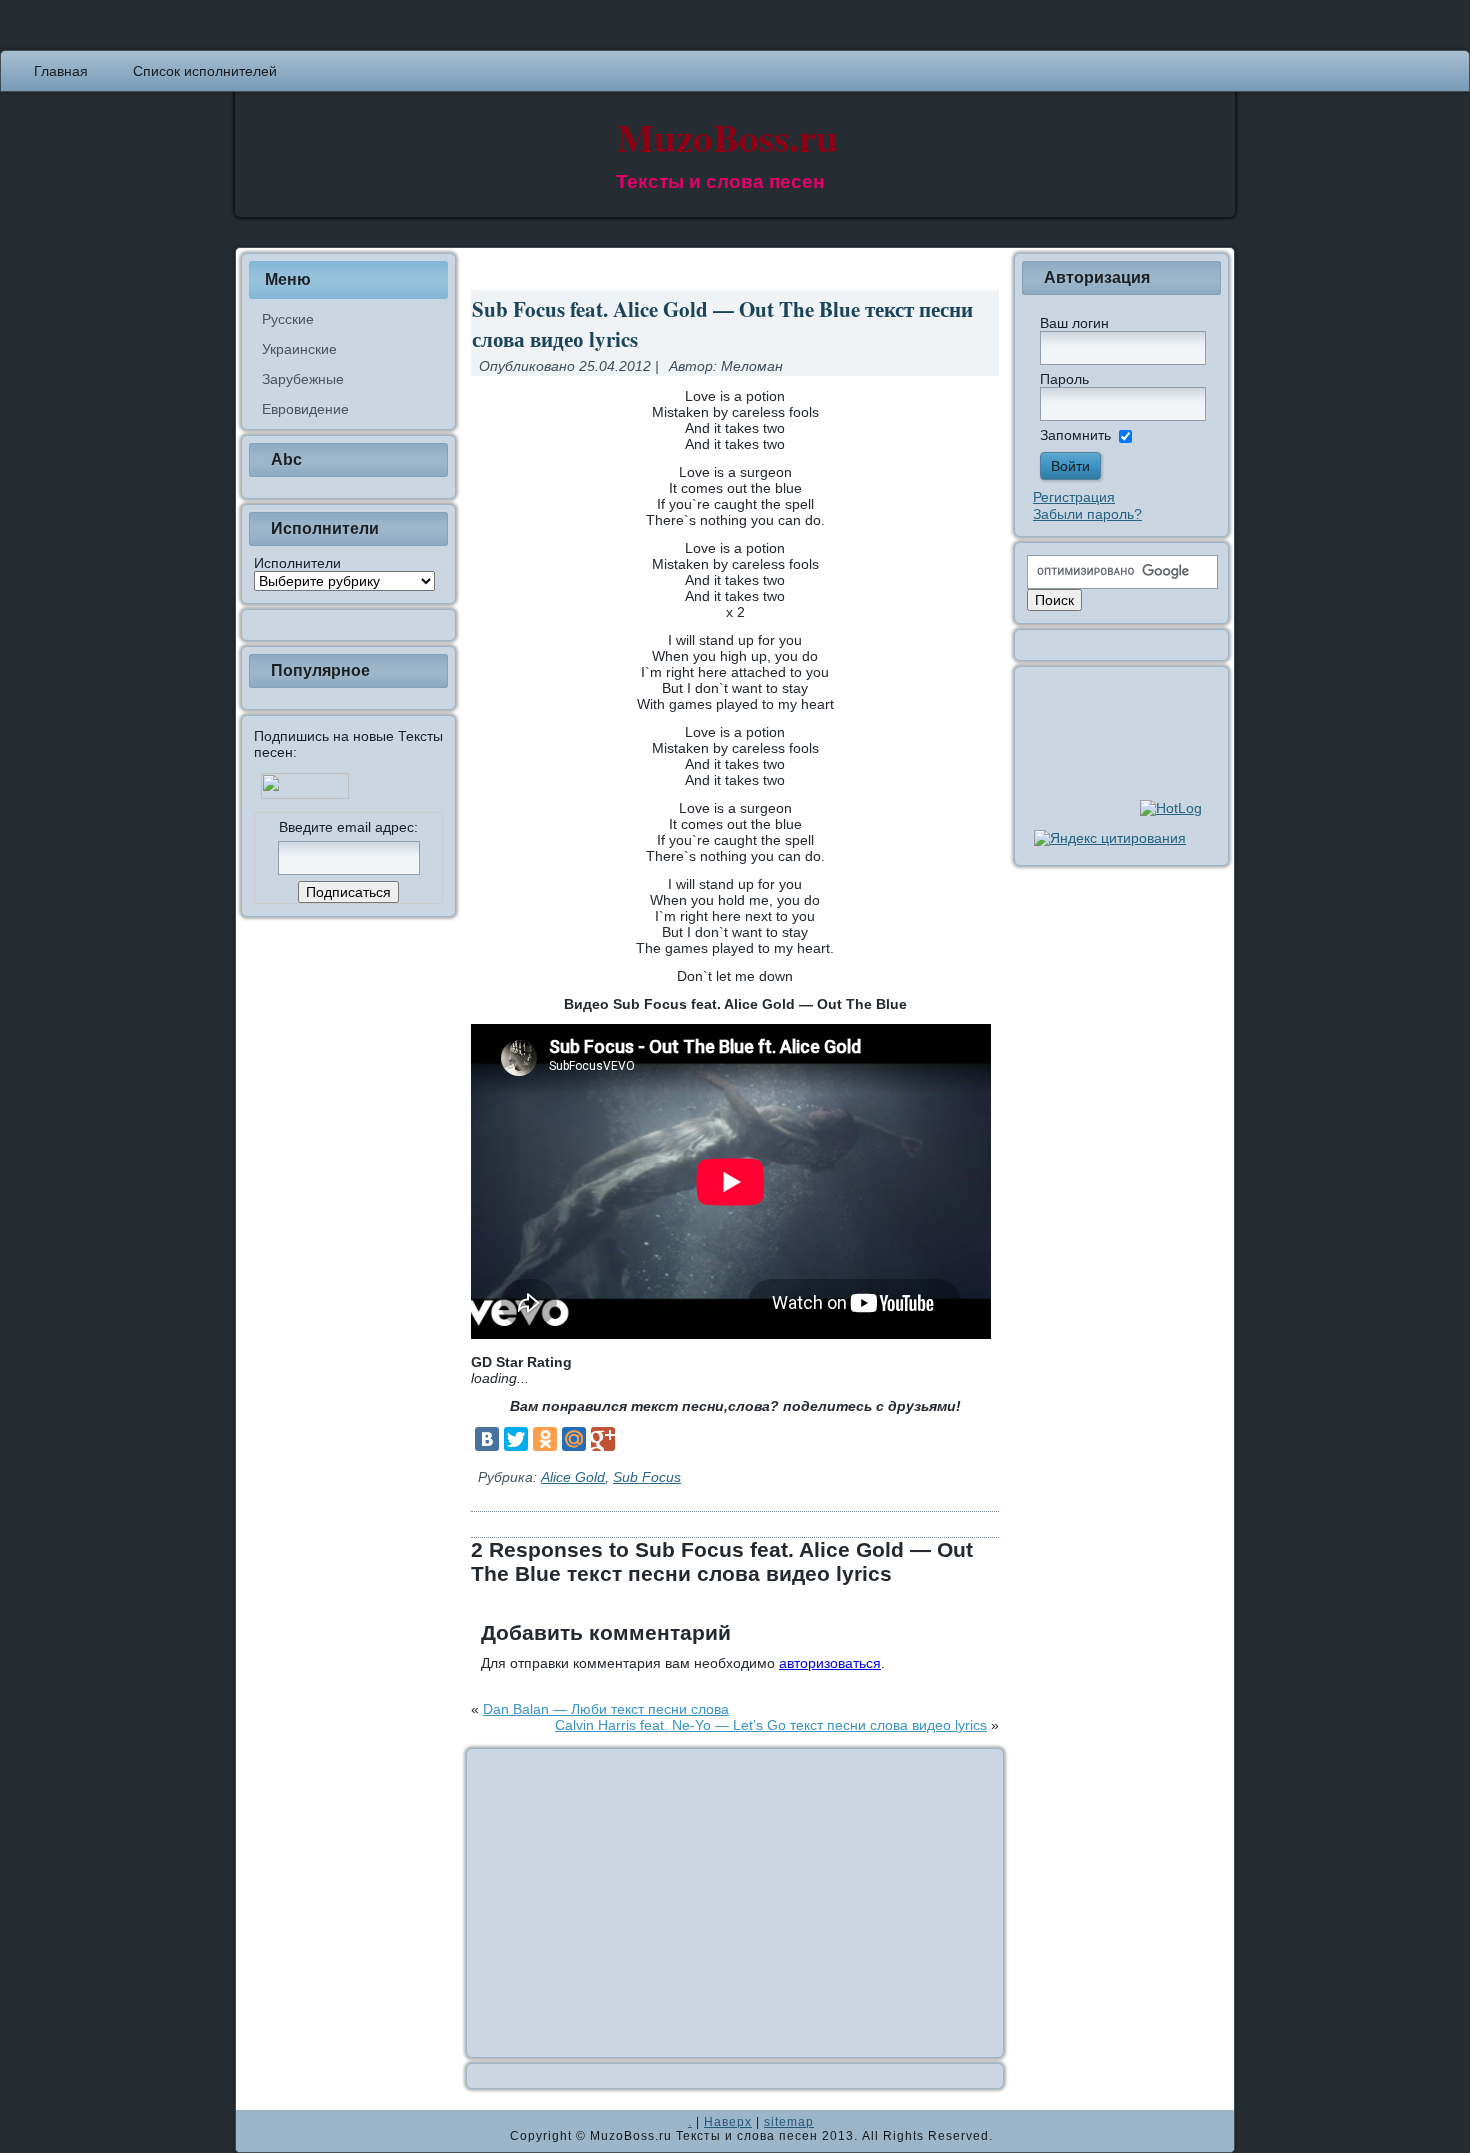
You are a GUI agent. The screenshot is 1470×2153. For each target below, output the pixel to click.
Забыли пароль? (1087, 514)
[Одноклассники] (545, 1439)
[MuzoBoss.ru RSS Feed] (257, 2131)
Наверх (728, 2122)
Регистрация (1074, 497)
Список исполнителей (205, 71)
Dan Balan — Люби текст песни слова (606, 1709)
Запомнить (1075, 435)
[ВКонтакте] (487, 1439)
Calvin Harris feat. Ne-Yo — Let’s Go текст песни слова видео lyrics (771, 1725)
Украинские (299, 349)
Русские (288, 319)
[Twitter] (516, 1439)
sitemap (789, 2122)
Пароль (1064, 379)
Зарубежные (303, 379)
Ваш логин (1074, 323)
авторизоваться (830, 1663)
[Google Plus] (603, 1439)
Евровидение (305, 409)
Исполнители (297, 563)
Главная (61, 71)
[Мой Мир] (574, 1439)
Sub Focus (647, 1477)
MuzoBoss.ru (727, 136)
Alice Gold (573, 1477)
